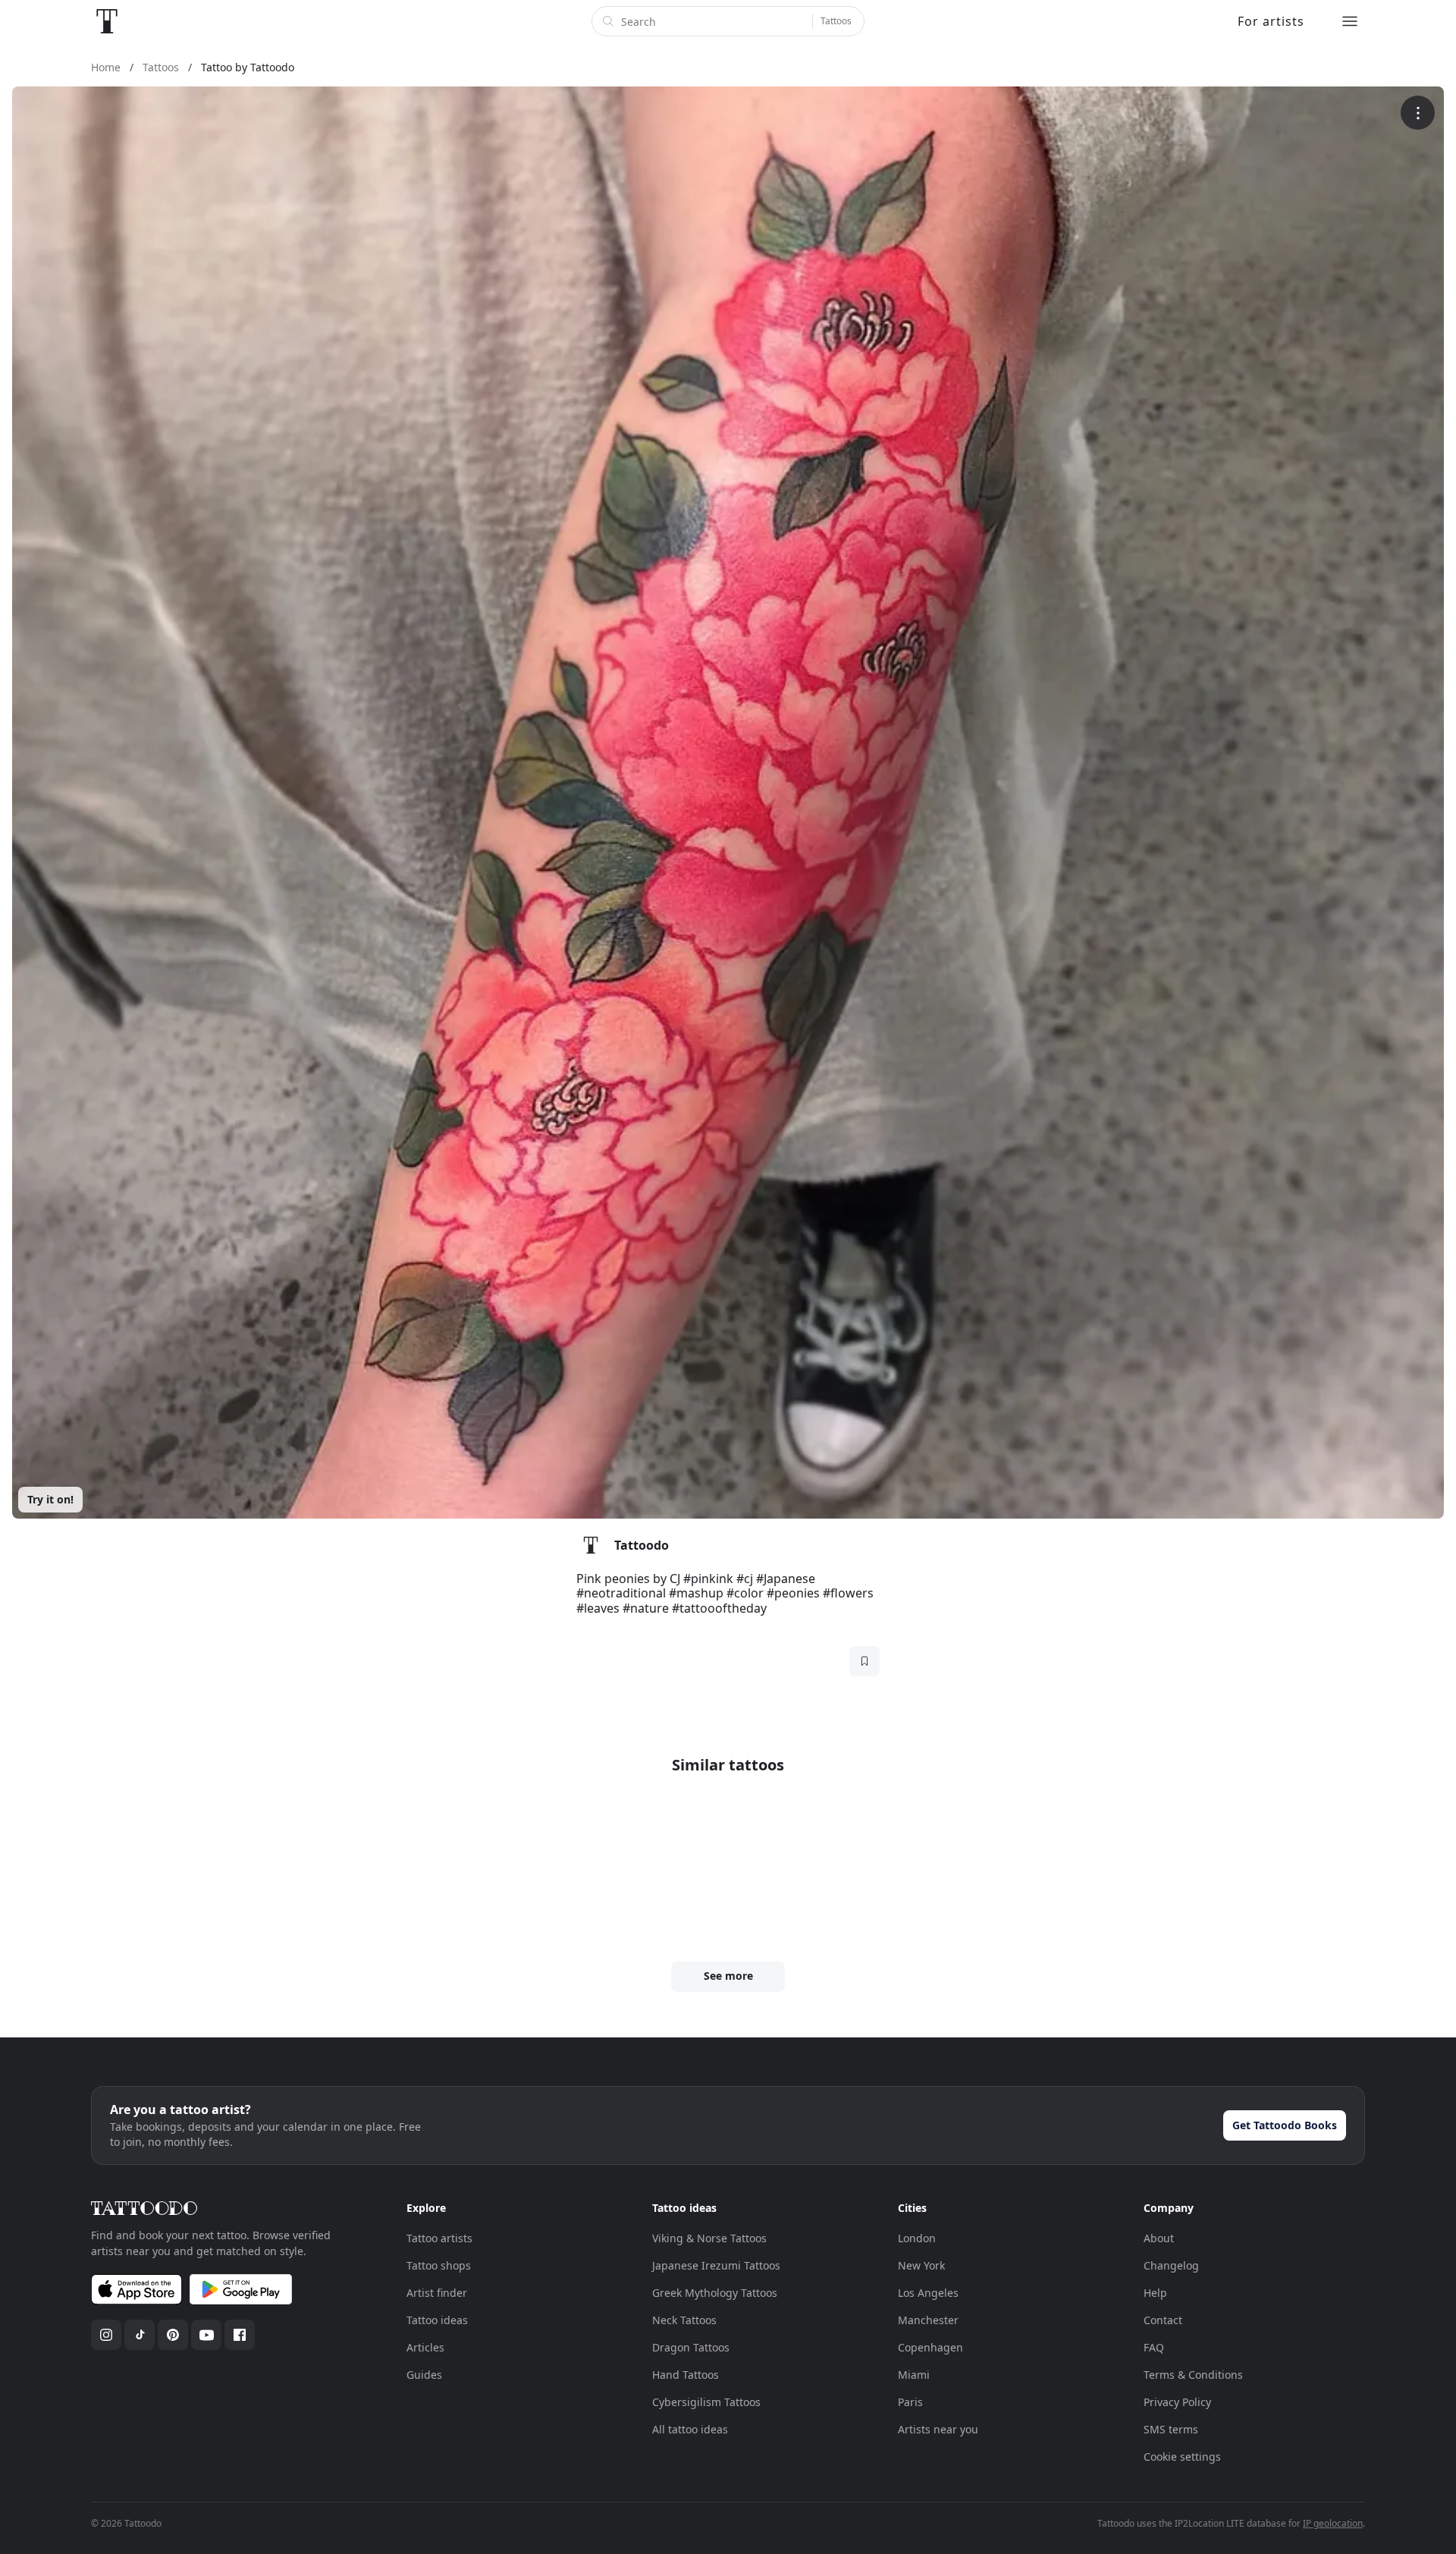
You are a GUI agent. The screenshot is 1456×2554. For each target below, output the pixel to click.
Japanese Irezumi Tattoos (716, 2265)
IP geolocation (1333, 2523)
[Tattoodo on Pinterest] (173, 2335)
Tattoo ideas (437, 2320)
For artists (1271, 21)
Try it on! (50, 1499)
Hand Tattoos (686, 2375)
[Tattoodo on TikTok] (140, 2335)
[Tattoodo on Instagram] (106, 2335)
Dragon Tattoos (691, 2347)
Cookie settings (1182, 2457)
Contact (1163, 2320)
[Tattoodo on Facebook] (240, 2335)
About (1159, 2238)
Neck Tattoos (684, 2320)
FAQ (1154, 2347)
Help (1155, 2293)
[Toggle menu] (1350, 21)
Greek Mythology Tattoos (715, 2293)
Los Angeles (928, 2293)
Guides (424, 2375)
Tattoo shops (439, 2265)
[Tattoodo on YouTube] (206, 2335)
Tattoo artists (439, 2238)
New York (921, 2265)
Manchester (928, 2320)
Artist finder (437, 2293)
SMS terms (1171, 2429)
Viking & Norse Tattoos (709, 2238)
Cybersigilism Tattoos (706, 2402)
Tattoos (836, 21)
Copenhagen (930, 2347)
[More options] (1418, 113)
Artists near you (938, 2429)
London (917, 2238)
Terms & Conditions (1193, 2375)
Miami (914, 2375)
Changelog (1171, 2265)
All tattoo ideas (690, 2429)
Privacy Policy (1177, 2402)
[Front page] (107, 21)
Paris (910, 2402)
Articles (425, 2347)
